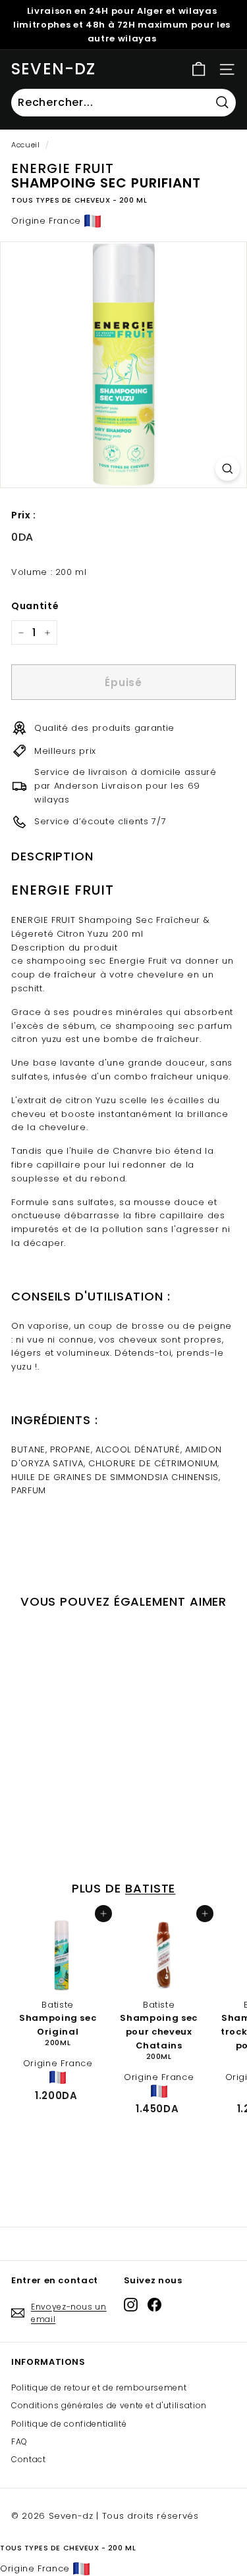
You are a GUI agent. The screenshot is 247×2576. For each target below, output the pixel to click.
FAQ (19, 2441)
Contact (29, 2459)
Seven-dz (54, 69)
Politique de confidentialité (69, 2424)
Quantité (35, 606)
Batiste (150, 1888)
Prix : (24, 515)
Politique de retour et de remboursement (99, 2388)
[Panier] (199, 69)
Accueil (26, 145)
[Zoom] (228, 469)
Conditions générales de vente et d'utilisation (109, 2405)
